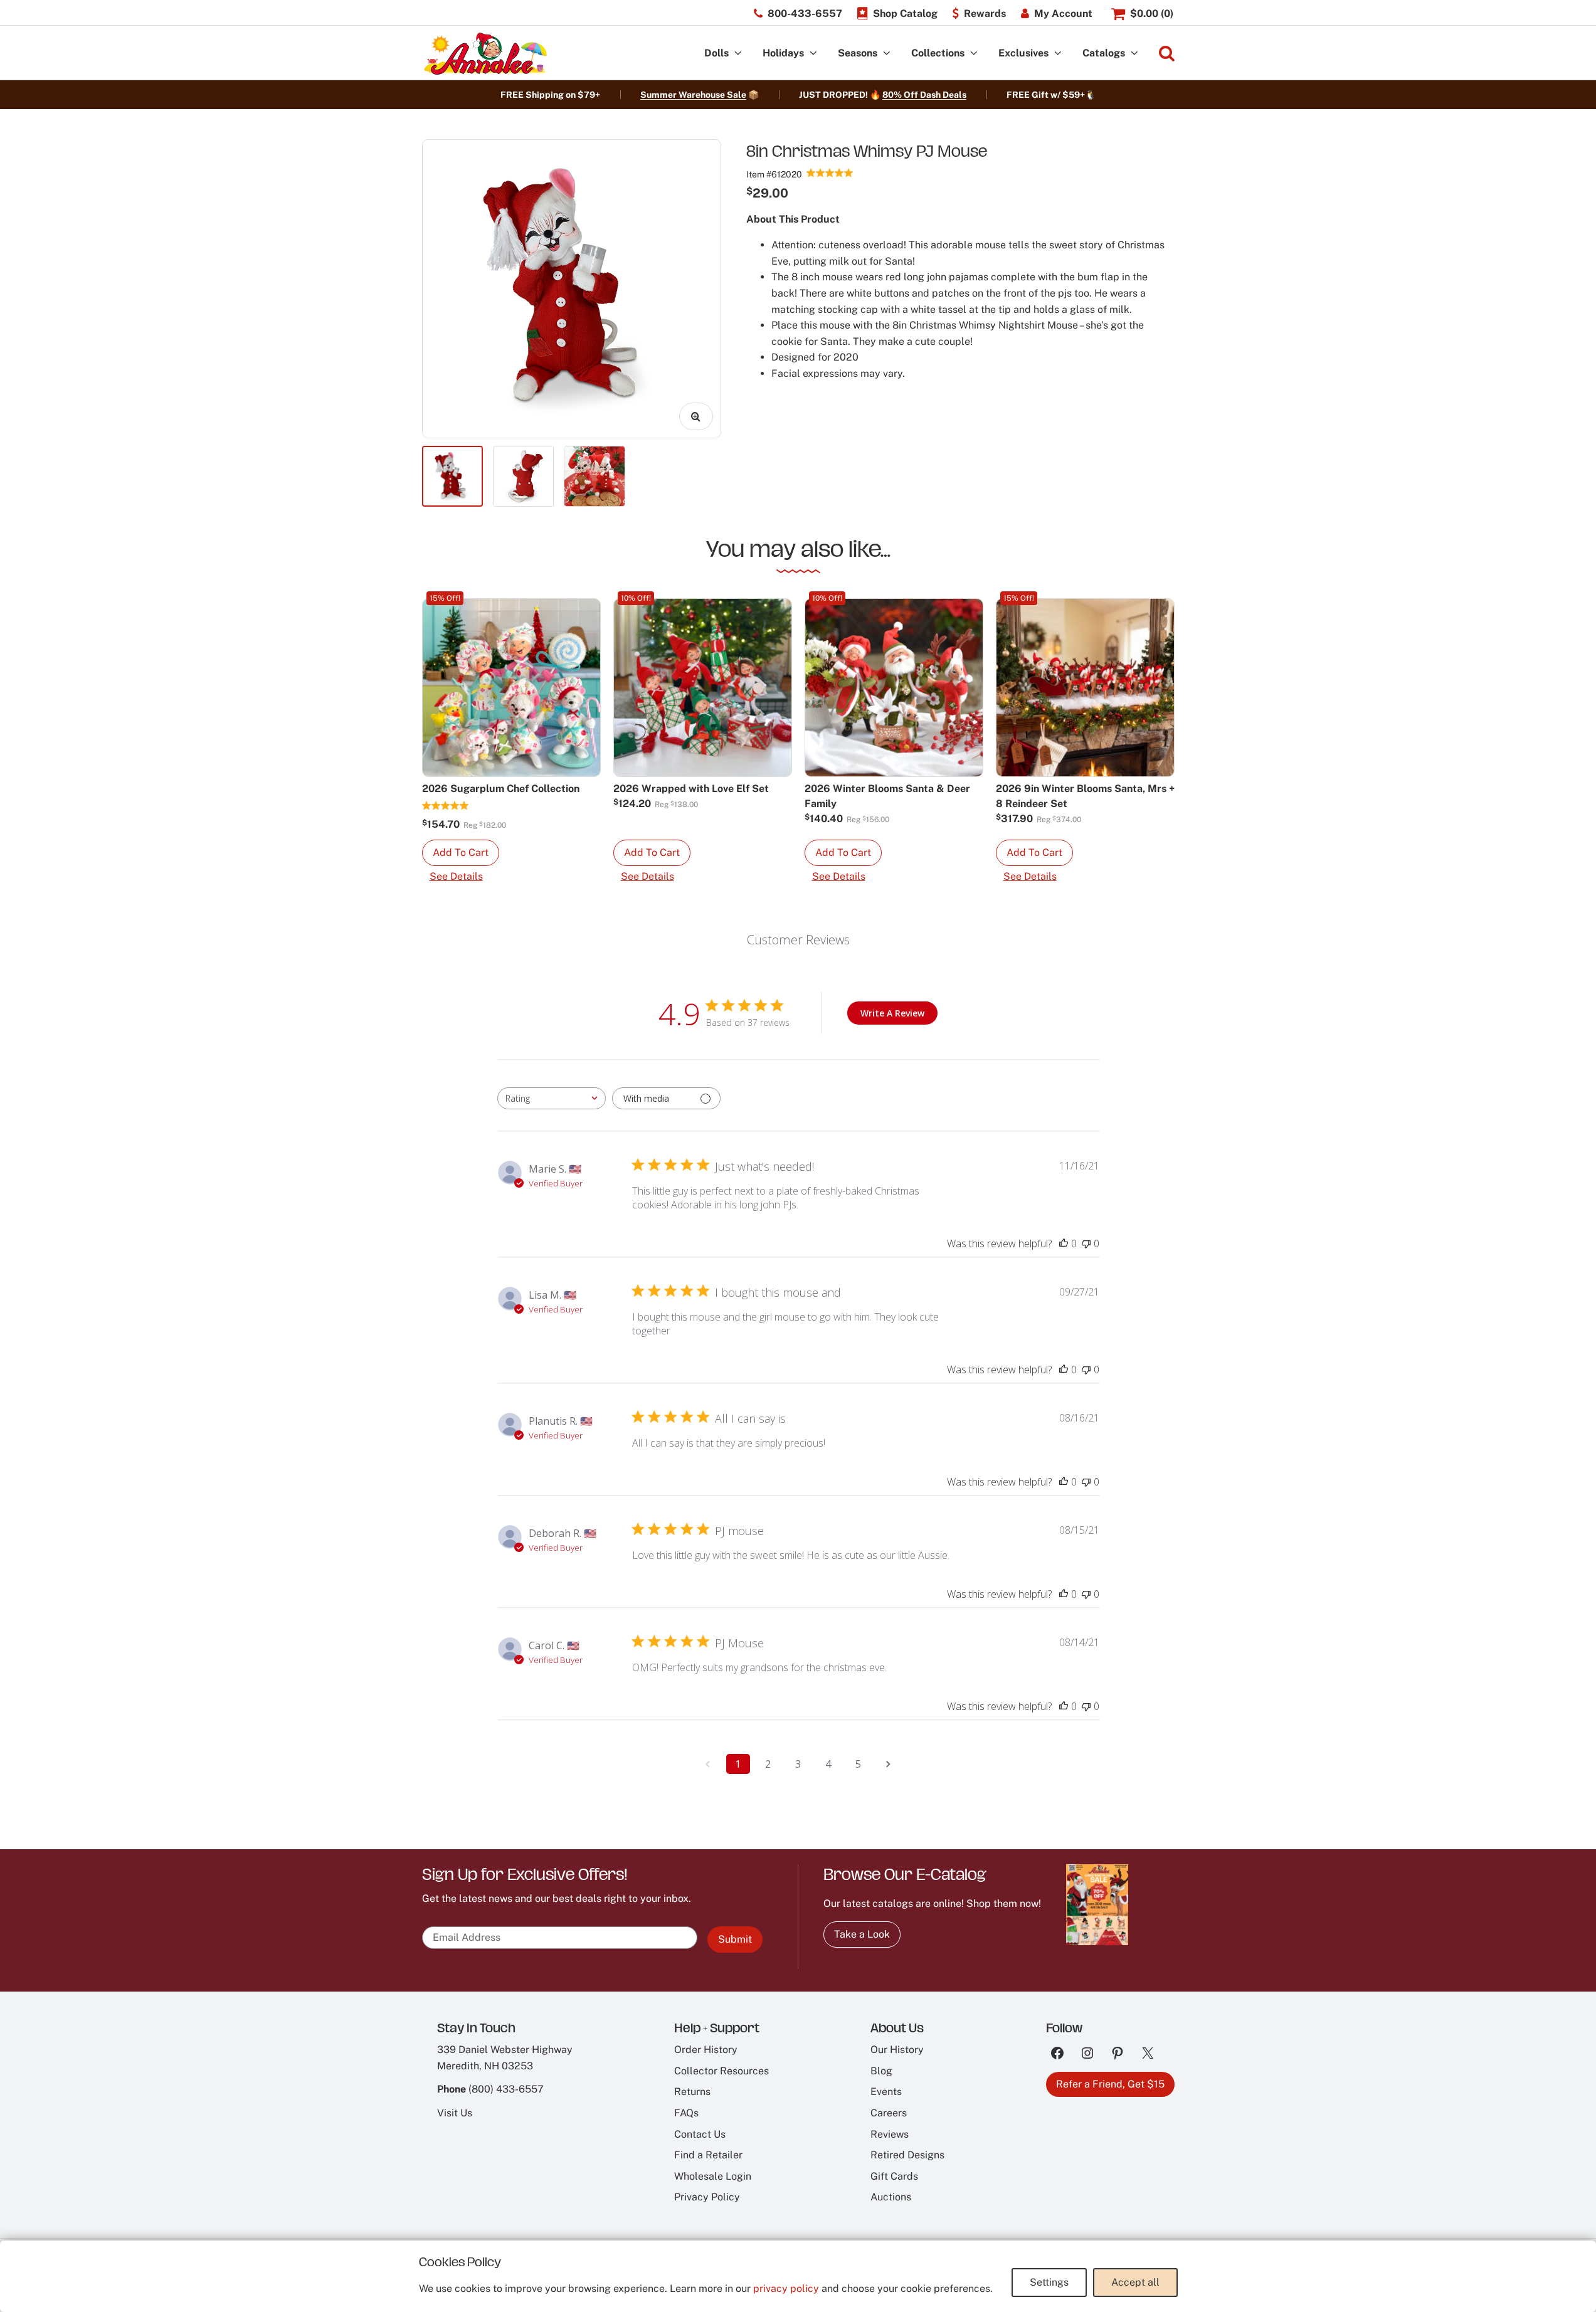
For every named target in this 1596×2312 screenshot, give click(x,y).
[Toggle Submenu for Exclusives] (1058, 54)
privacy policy (786, 2288)
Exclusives (1023, 53)
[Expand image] (696, 416)
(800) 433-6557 (506, 2089)
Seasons (858, 53)
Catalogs (1104, 53)
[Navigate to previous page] (708, 1764)
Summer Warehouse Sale (693, 95)
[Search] (1167, 54)
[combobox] (552, 1098)
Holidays (783, 53)
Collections (938, 53)
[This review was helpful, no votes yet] (1064, 1243)
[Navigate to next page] (889, 1764)
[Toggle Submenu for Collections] (974, 54)
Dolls (716, 53)
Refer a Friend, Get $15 (1110, 2084)
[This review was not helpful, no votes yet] (1086, 1243)
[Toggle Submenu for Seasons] (887, 54)
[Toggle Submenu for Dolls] (738, 54)
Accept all (1135, 2282)
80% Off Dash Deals (924, 95)
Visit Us (455, 2113)
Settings (1049, 2282)
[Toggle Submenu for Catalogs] (1134, 54)
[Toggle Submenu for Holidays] (813, 54)
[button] (461, 853)
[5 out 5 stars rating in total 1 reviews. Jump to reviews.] (446, 805)
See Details (456, 876)
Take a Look (862, 1934)
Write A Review (892, 1013)
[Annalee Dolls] (485, 54)
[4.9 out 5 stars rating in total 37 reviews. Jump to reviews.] (830, 172)
